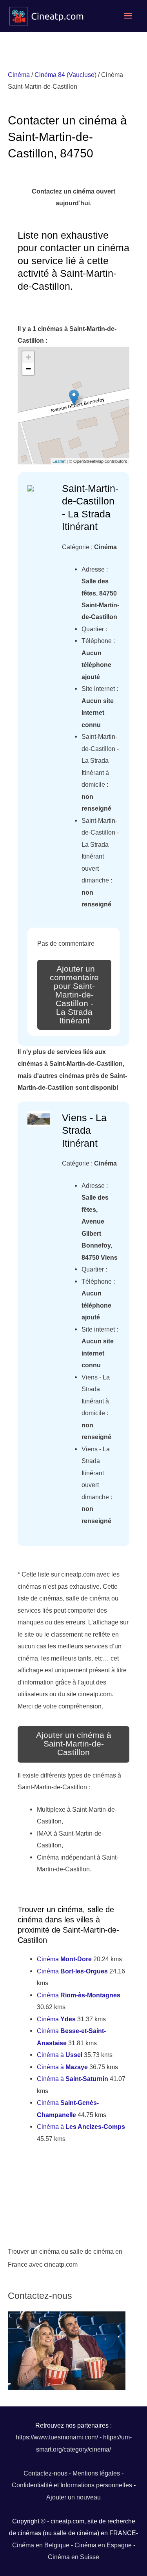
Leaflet (59, 461)
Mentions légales (96, 2473)
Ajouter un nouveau (73, 2497)
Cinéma (19, 75)
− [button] (28, 369)
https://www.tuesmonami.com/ (57, 2437)
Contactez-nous (45, 2473)
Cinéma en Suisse (73, 2557)
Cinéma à (60, 2055)
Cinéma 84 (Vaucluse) (65, 75)
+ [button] (28, 357)
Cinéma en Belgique (41, 2545)
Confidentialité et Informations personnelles (72, 2485)
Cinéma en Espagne (103, 2545)
